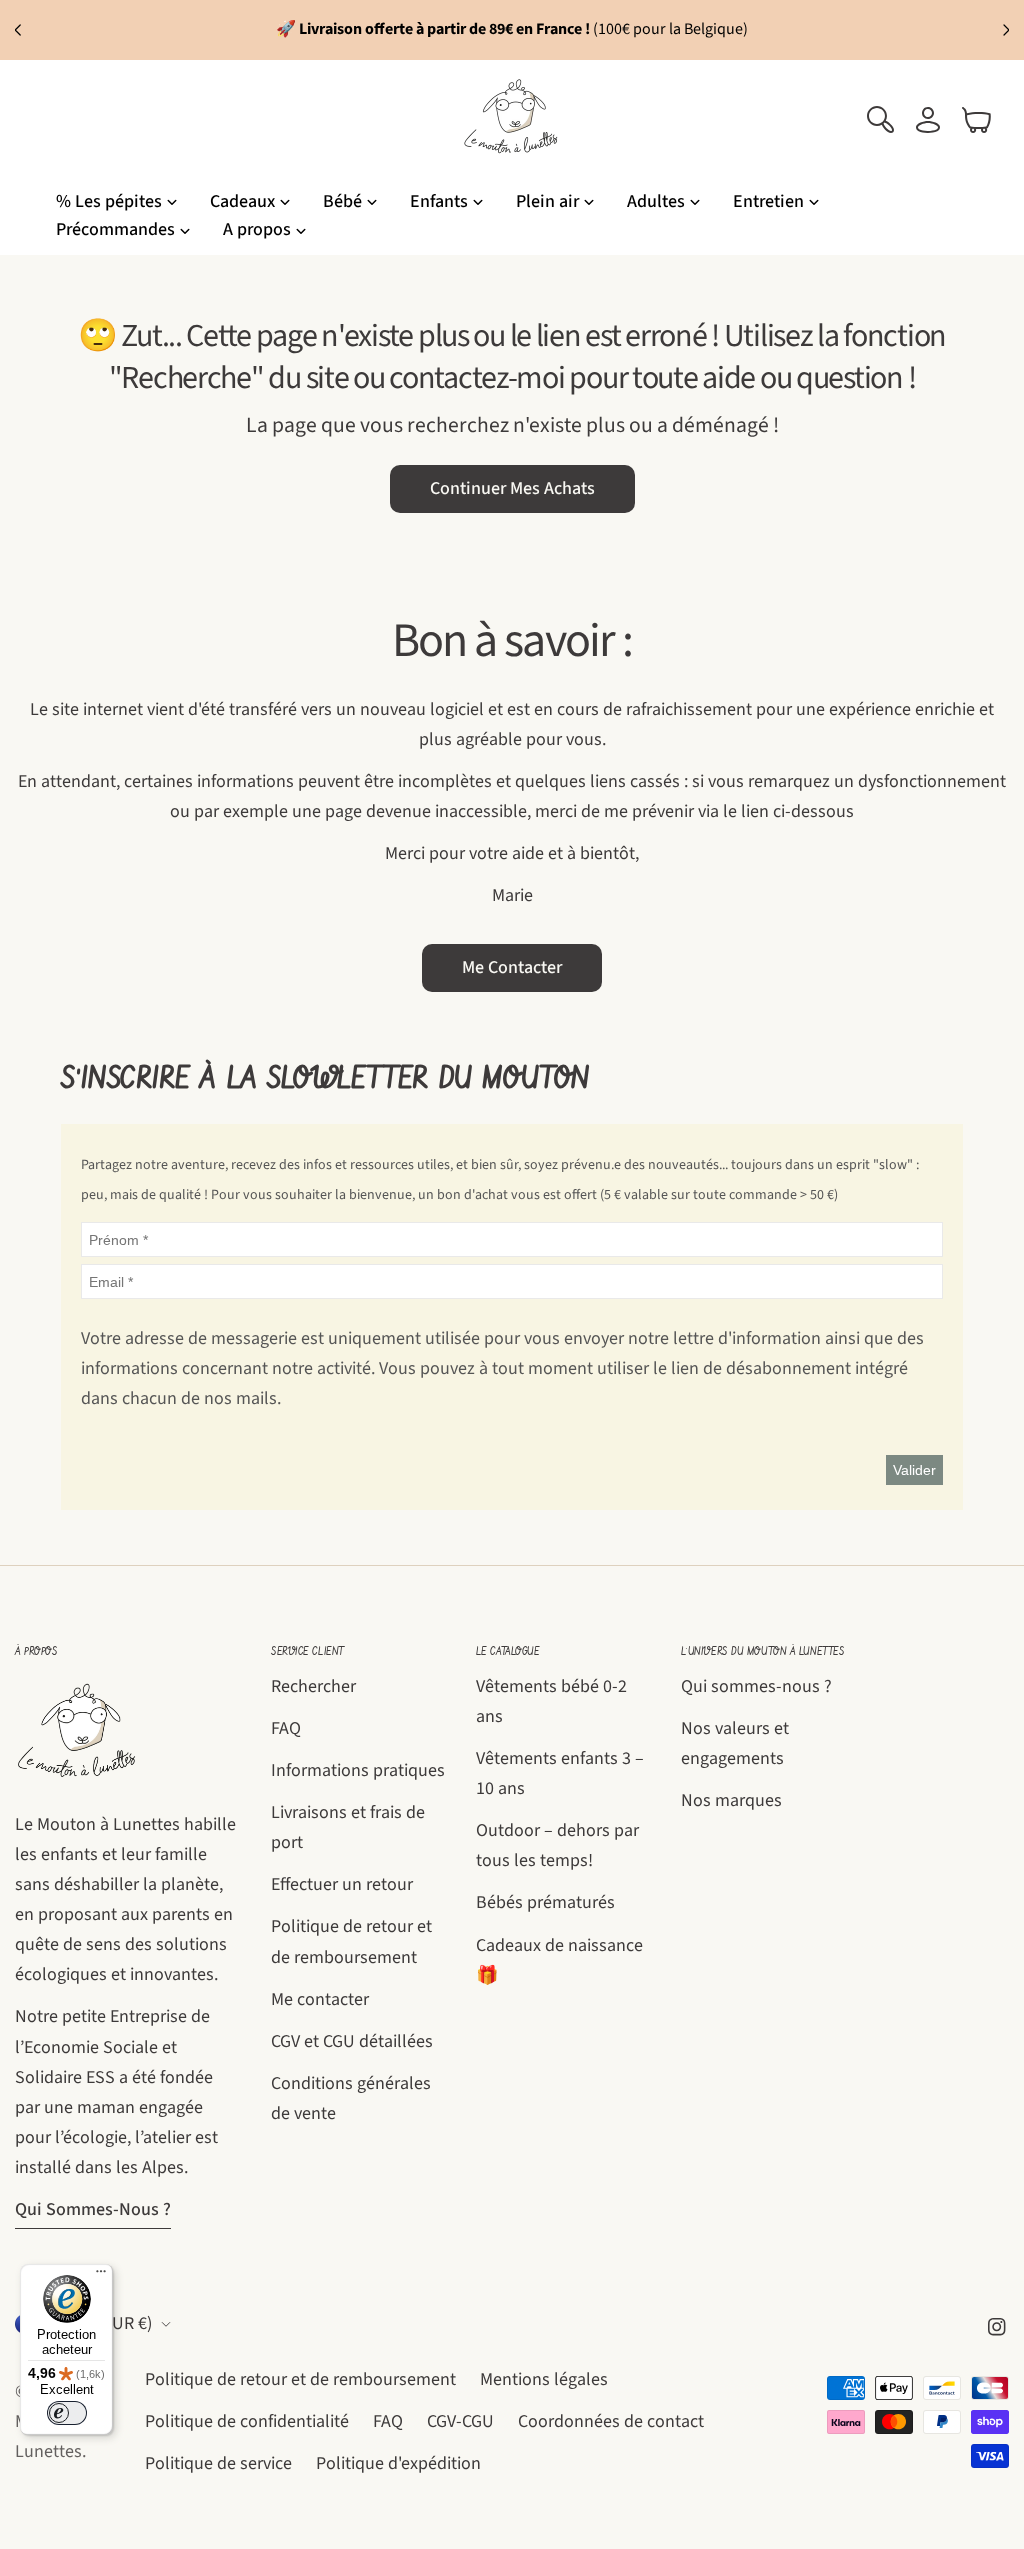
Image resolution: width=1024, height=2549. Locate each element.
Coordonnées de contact (611, 2421)
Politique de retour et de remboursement (300, 2379)
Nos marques (731, 1800)
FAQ (286, 1728)
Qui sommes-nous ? (93, 2209)
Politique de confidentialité (247, 2421)
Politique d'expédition (398, 2463)
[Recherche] (880, 120)
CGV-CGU (460, 2421)
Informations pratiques (358, 1770)
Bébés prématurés (545, 1902)
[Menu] (101, 2276)
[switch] (67, 2413)
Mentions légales (544, 2379)
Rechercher (313, 1686)
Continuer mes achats (512, 488)
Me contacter (512, 967)
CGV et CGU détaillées (352, 2041)
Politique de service (218, 2463)
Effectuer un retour (342, 1884)
